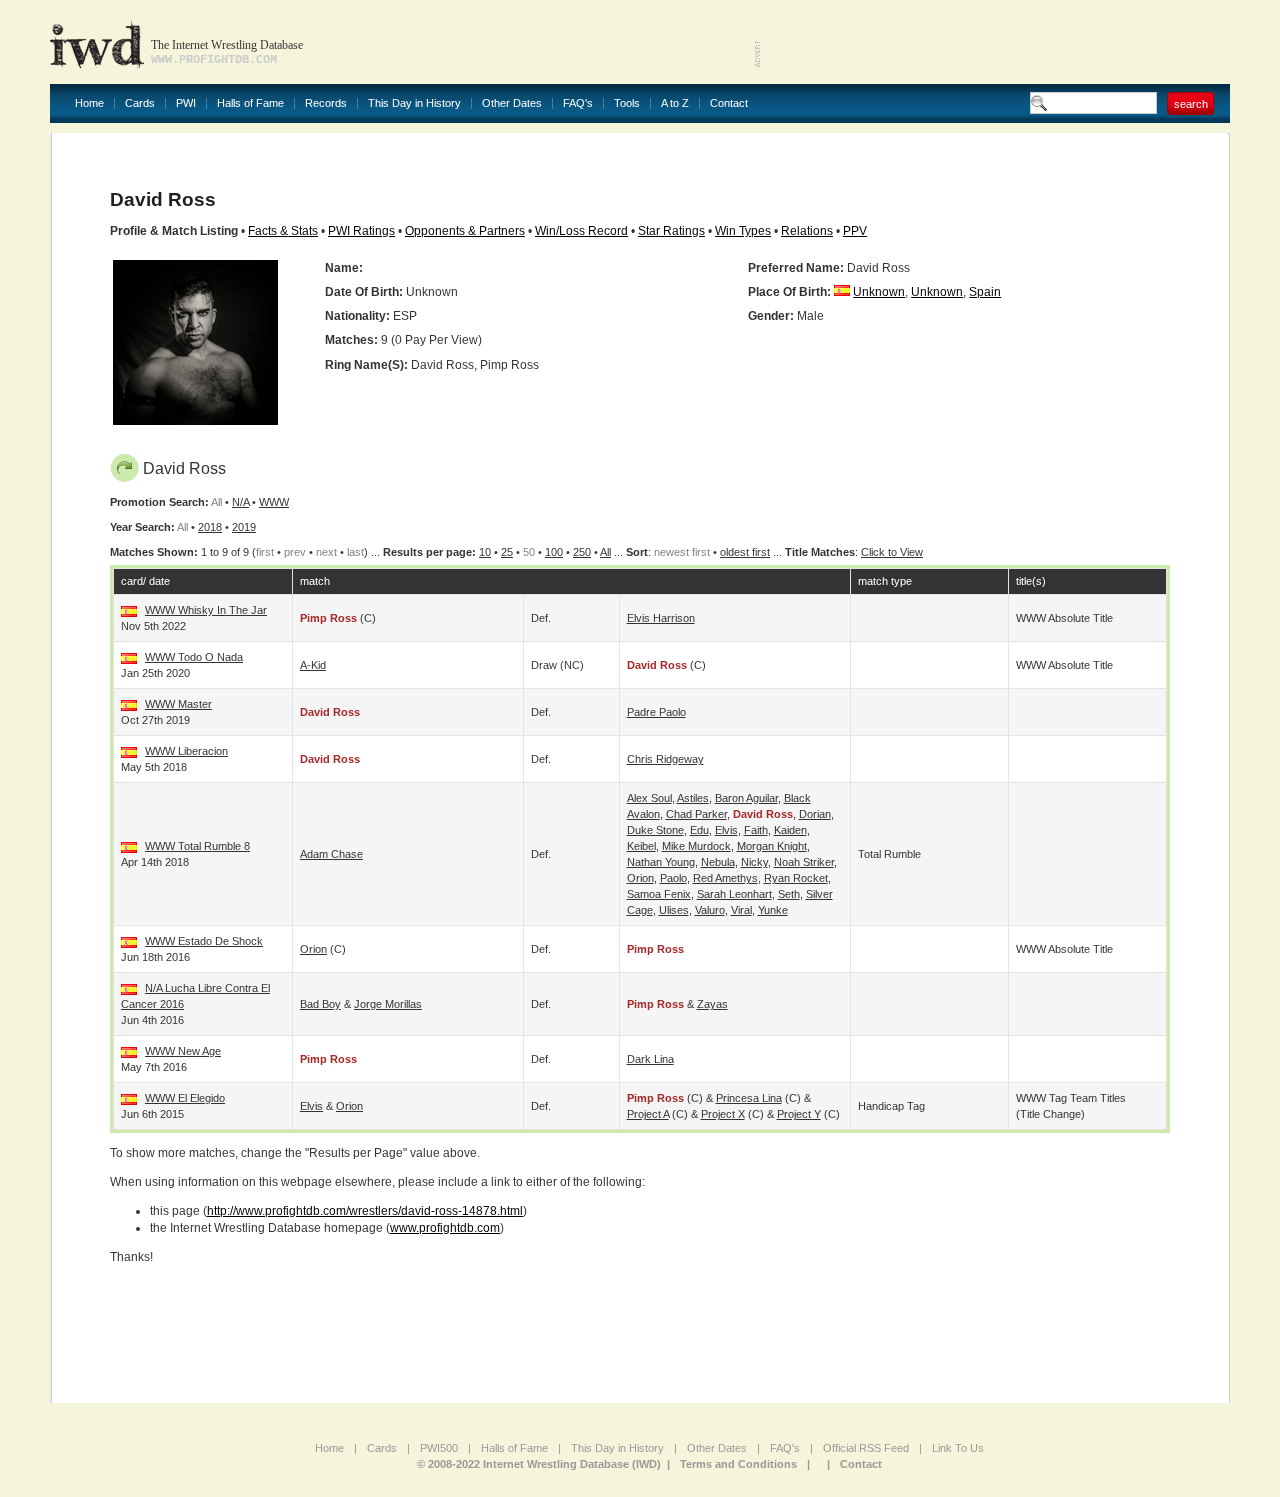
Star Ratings (671, 231)
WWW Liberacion (186, 751)
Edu (699, 830)
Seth (789, 894)
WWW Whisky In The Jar (206, 610)
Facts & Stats (283, 231)
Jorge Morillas (388, 1004)
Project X (723, 1114)
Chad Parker (696, 814)
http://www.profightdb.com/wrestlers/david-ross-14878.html (365, 1211)
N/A (240, 502)
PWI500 (439, 1448)
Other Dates (512, 103)
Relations (807, 231)
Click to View (892, 552)
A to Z (675, 103)
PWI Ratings (361, 231)
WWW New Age (183, 1051)
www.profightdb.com (445, 1228)
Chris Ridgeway (665, 759)
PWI (186, 103)
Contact (729, 103)
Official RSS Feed (866, 1448)
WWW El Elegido (185, 1098)
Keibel (641, 846)
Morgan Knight (772, 846)
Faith (756, 830)
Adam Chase (331, 854)
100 (554, 552)
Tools (627, 103)
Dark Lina (650, 1059)
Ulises (674, 910)
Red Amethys (725, 878)
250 (582, 552)
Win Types (743, 231)
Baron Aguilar (746, 798)
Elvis (726, 830)
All (605, 552)
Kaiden (790, 830)
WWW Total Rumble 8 (197, 846)
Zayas (712, 1004)
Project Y (799, 1114)
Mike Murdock (696, 846)
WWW (274, 502)
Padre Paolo (656, 712)
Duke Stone (655, 830)
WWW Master (178, 704)
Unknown (879, 292)
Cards (140, 103)
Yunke (773, 910)
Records (326, 103)
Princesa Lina (749, 1098)
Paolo (673, 878)
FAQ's (578, 103)
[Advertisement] (996, 40)
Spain (985, 292)
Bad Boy (320, 1004)
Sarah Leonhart (734, 894)
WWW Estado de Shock (204, 941)
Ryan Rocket (796, 878)
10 (485, 552)
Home (89, 103)
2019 (244, 527)
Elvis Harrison (661, 618)
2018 (210, 527)
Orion (640, 878)
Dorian (815, 814)
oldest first (745, 552)
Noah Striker (804, 862)
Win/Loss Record (581, 231)
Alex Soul (649, 798)
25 (507, 552)
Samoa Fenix (659, 894)
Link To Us (958, 1448)
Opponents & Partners (465, 231)
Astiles (693, 798)
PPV (855, 231)
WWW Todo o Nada (194, 657)
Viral (741, 910)
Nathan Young (661, 862)
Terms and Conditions (738, 1464)
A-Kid (313, 665)
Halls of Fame (250, 103)
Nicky (754, 862)
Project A (648, 1114)
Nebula (718, 862)
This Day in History (414, 103)
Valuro (710, 910)
